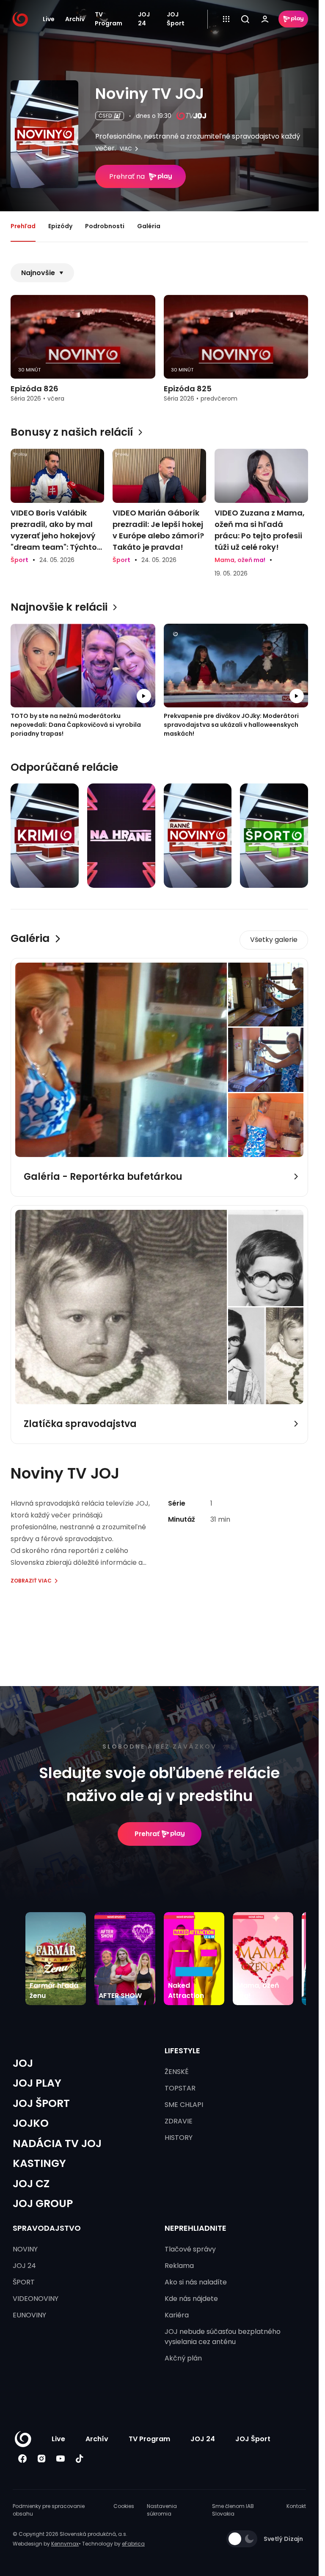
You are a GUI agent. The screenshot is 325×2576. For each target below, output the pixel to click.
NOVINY (25, 2249)
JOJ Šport (176, 19)
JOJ (23, 2063)
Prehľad (23, 226)
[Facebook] (22, 2459)
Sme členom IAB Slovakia (233, 2510)
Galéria (149, 226)
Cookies (124, 2506)
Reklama (179, 2266)
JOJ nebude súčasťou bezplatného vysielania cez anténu (223, 2337)
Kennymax (65, 2544)
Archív (75, 19)
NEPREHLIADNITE (196, 2228)
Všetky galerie (274, 940)
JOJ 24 (144, 19)
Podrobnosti (105, 226)
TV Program (109, 19)
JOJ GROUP (43, 2204)
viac (126, 149)
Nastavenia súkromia (162, 2510)
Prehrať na (127, 176)
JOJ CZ (31, 2184)
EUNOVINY (29, 2315)
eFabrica (133, 2544)
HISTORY (179, 2138)
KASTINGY (39, 2163)
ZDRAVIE (179, 2121)
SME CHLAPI (184, 2105)
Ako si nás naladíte (196, 2282)
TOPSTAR (180, 2088)
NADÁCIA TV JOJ (57, 2143)
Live (49, 19)
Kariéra (177, 2315)
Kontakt (296, 2506)
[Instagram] (41, 2459)
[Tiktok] (79, 2459)
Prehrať (147, 1834)
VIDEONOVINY (36, 2299)
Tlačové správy (190, 2249)
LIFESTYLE (182, 2051)
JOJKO (31, 2123)
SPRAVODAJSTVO (47, 2228)
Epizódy (60, 226)
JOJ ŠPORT (41, 2103)
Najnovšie (38, 273)
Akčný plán (183, 2358)
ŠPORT (24, 2282)
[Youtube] (60, 2459)
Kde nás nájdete (191, 2299)
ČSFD (105, 116)
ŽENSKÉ (177, 2072)
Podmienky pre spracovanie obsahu (49, 2510)
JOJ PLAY (37, 2083)
